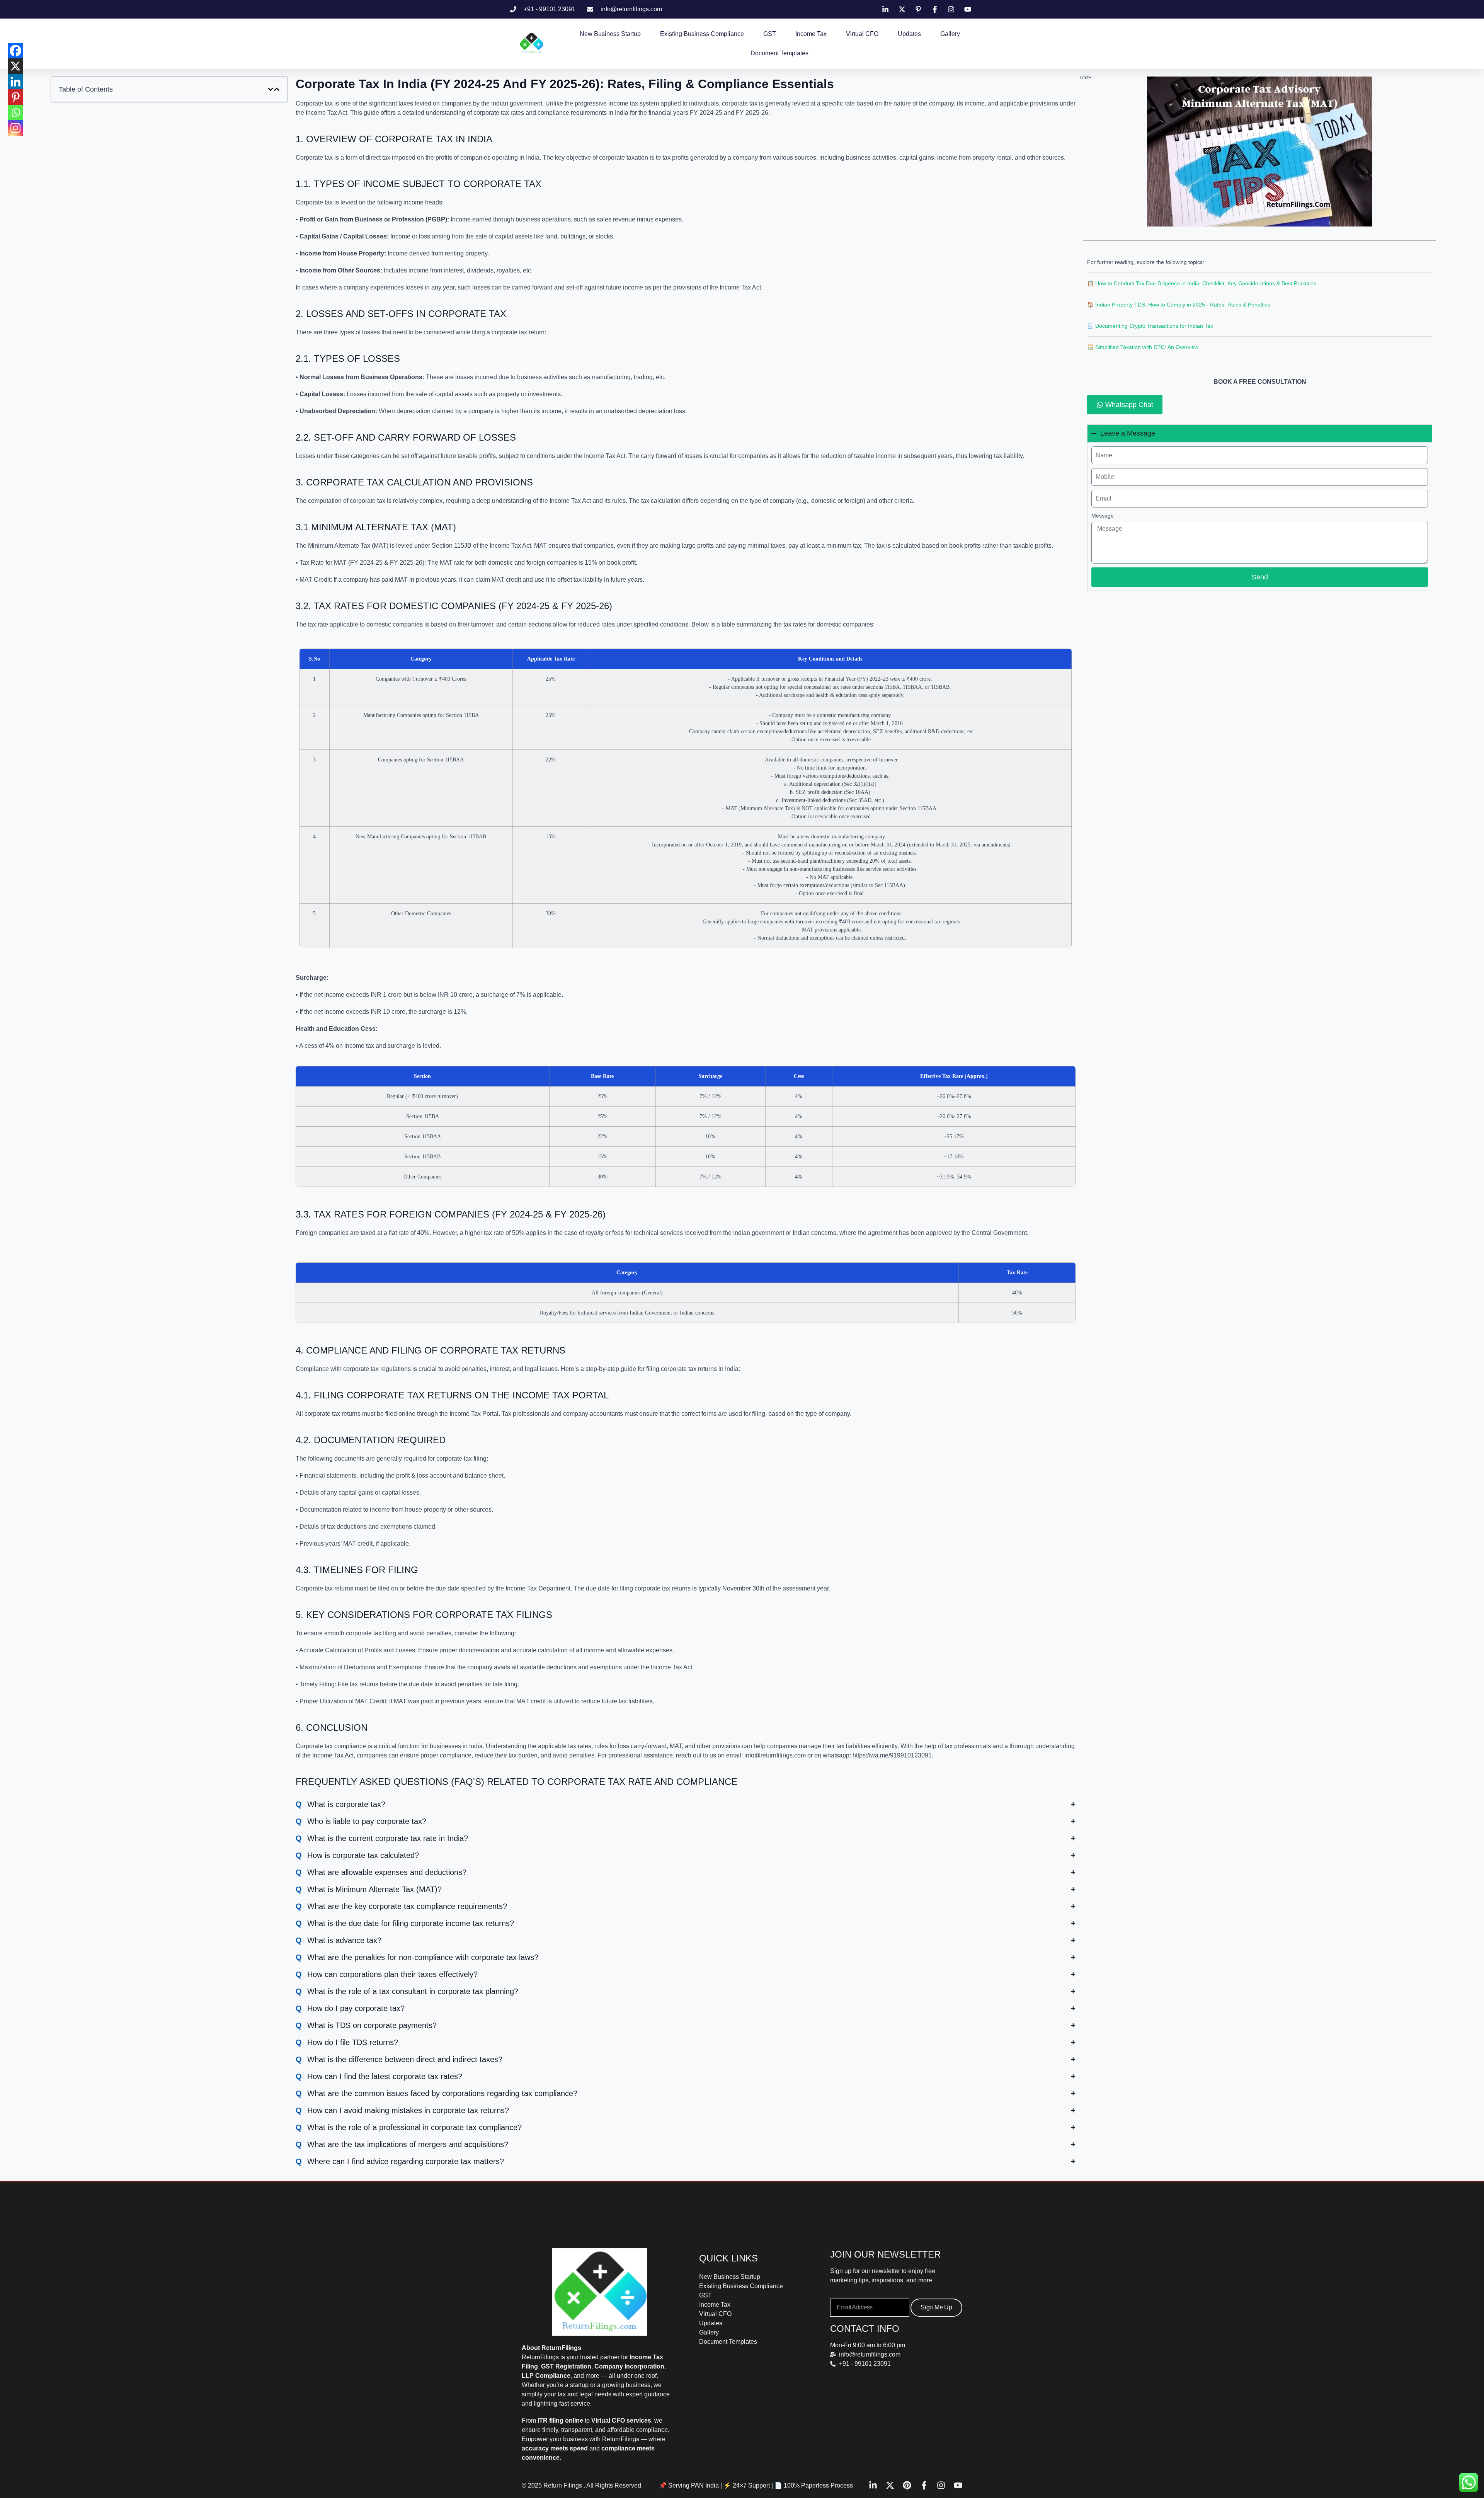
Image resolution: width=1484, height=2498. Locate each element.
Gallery (950, 34)
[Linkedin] (15, 82)
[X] (15, 66)
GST (770, 34)
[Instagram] (15, 128)
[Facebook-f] (924, 2485)
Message (1103, 516)
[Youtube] (958, 2485)
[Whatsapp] (15, 112)
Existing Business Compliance (702, 34)
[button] (271, 89)
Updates (909, 34)
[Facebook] (15, 51)
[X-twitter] (890, 2485)
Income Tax (811, 34)
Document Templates (779, 53)
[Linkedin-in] (873, 2485)
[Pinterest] (15, 97)
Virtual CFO (862, 34)
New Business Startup (610, 34)
